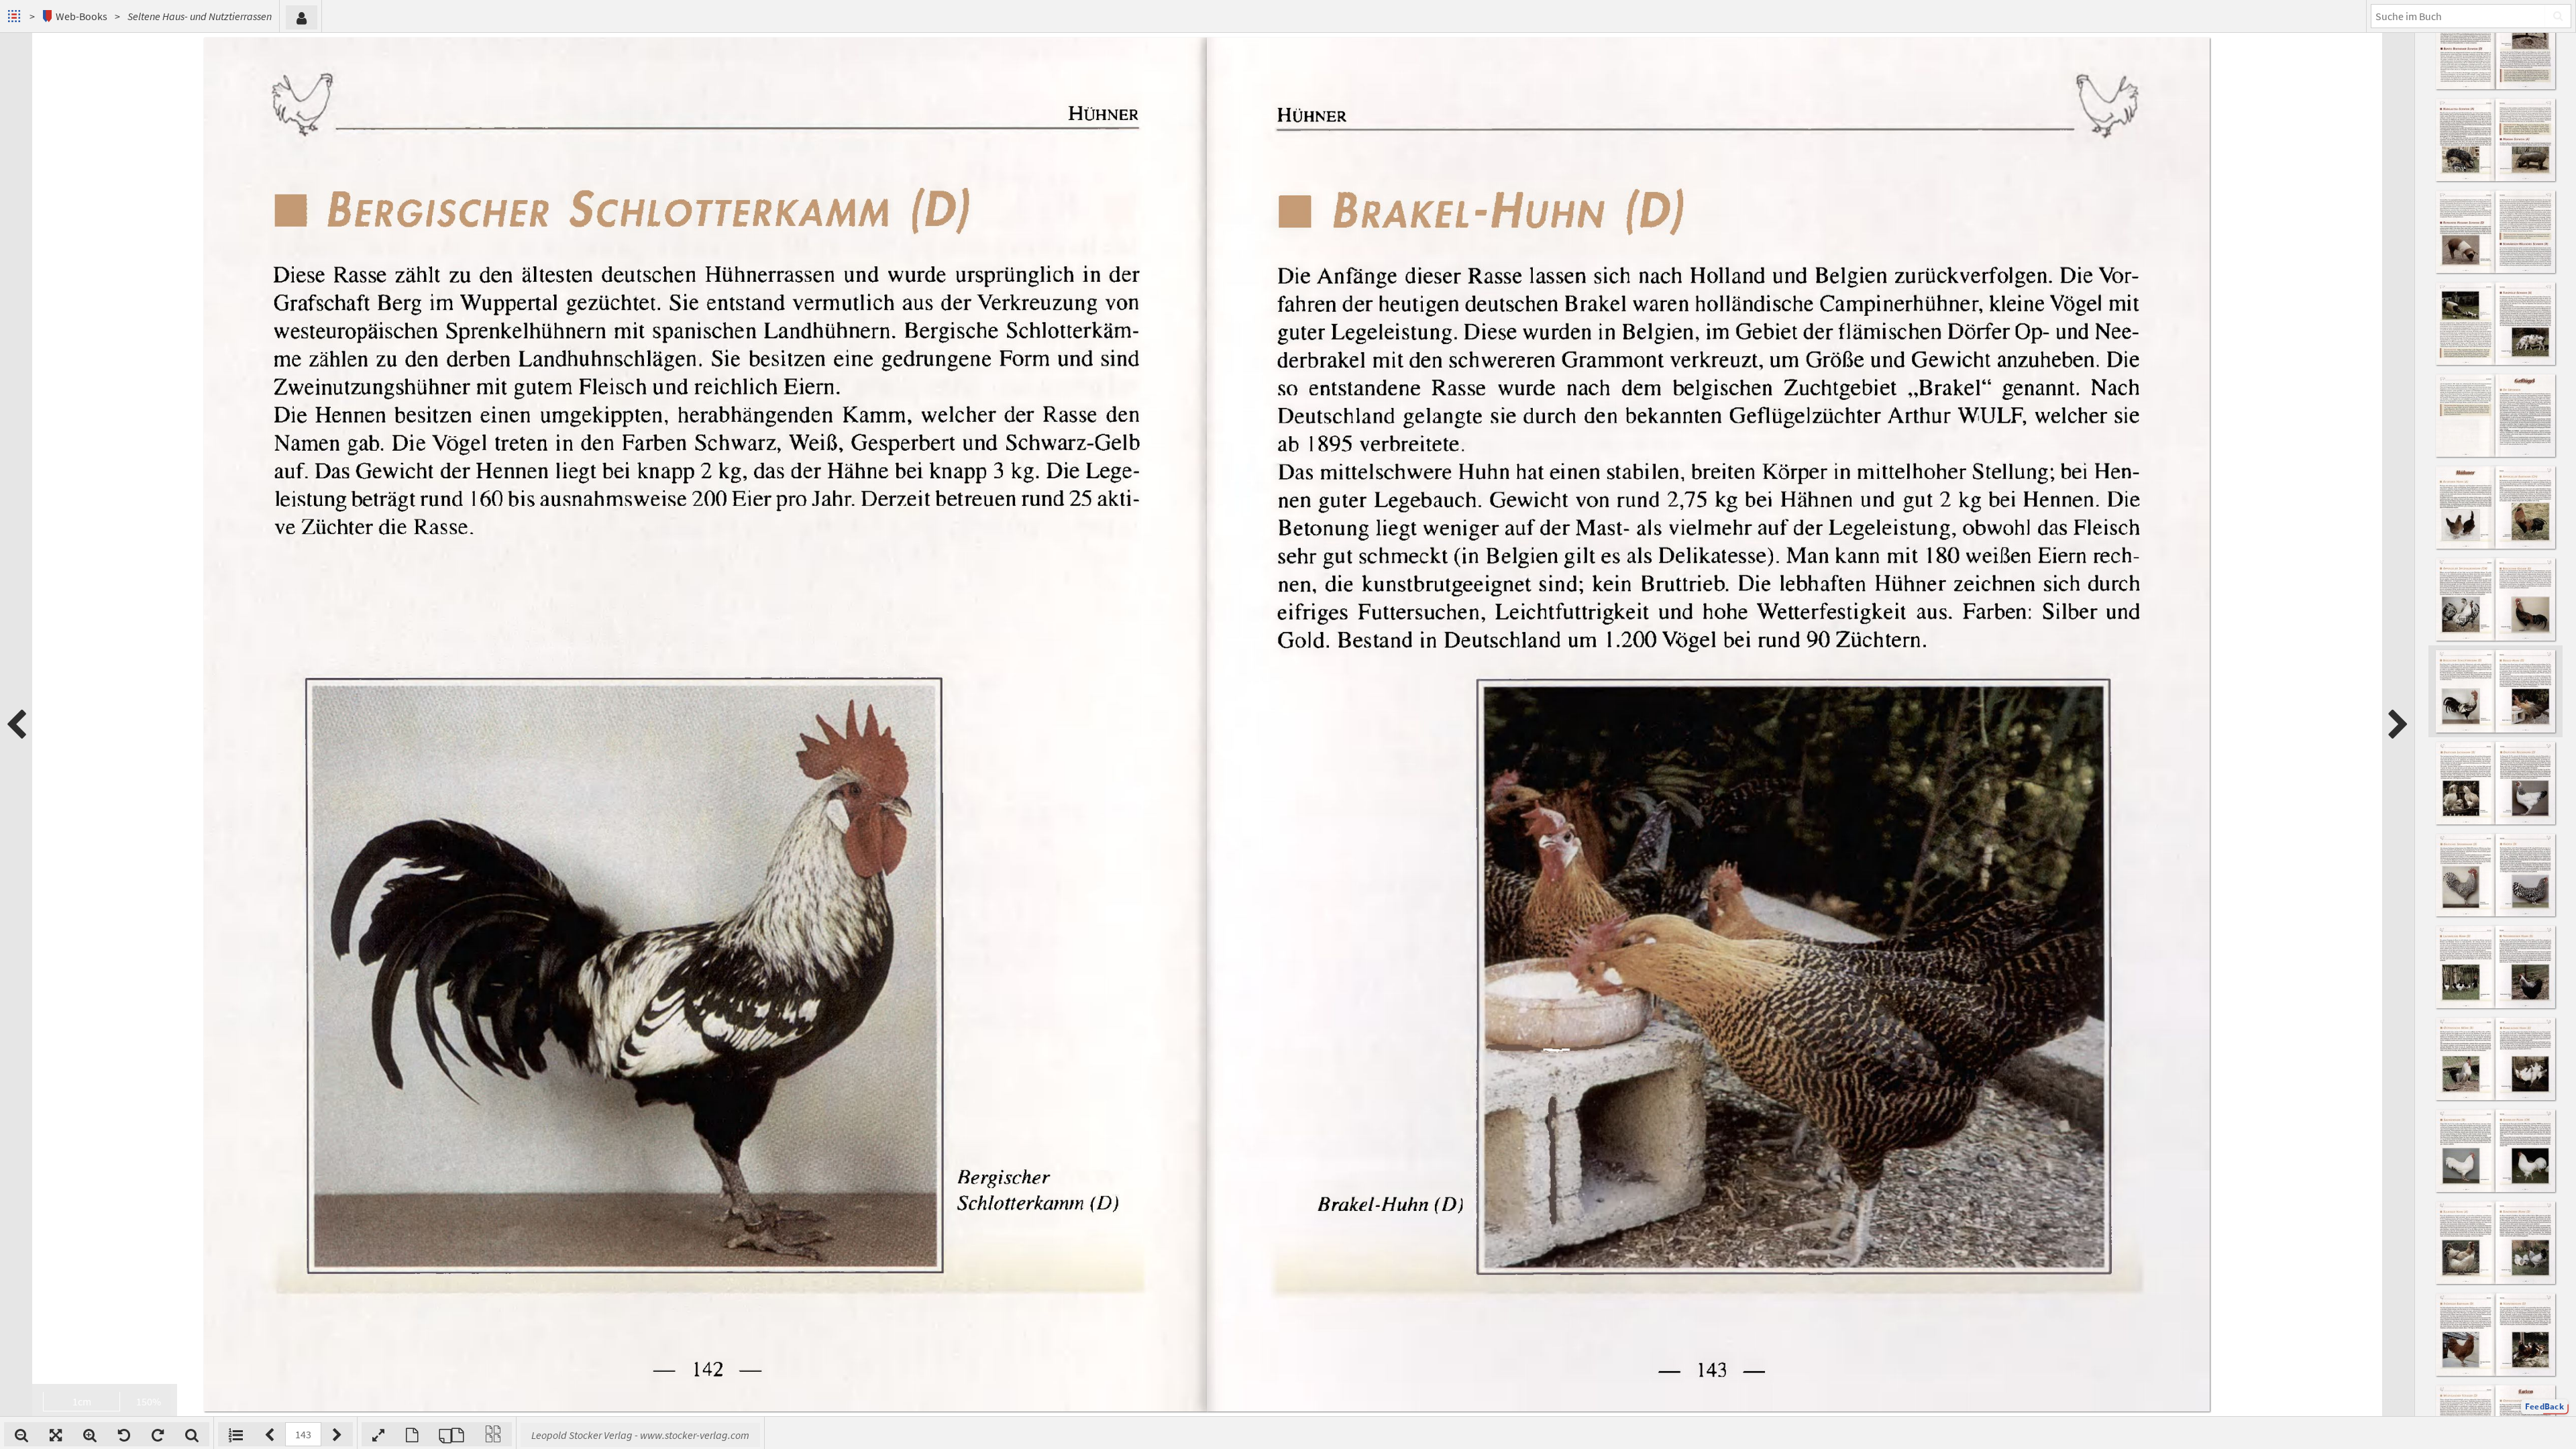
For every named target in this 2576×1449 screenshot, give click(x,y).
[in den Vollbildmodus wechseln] (378, 1434)
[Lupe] (192, 1434)
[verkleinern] (21, 1434)
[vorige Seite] (16, 724)
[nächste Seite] (2398, 724)
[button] (2544, 1407)
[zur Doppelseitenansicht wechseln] (451, 1434)
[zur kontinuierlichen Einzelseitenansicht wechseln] (493, 1434)
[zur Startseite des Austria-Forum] (16, 16)
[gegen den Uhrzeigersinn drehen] (124, 1434)
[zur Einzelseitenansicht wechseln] (412, 1434)
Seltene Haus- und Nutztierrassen (200, 16)
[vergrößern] (90, 1434)
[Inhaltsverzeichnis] (236, 1434)
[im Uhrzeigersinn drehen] (158, 1434)
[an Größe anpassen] (56, 1434)
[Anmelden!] (302, 17)
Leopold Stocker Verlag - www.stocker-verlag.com (640, 1435)
